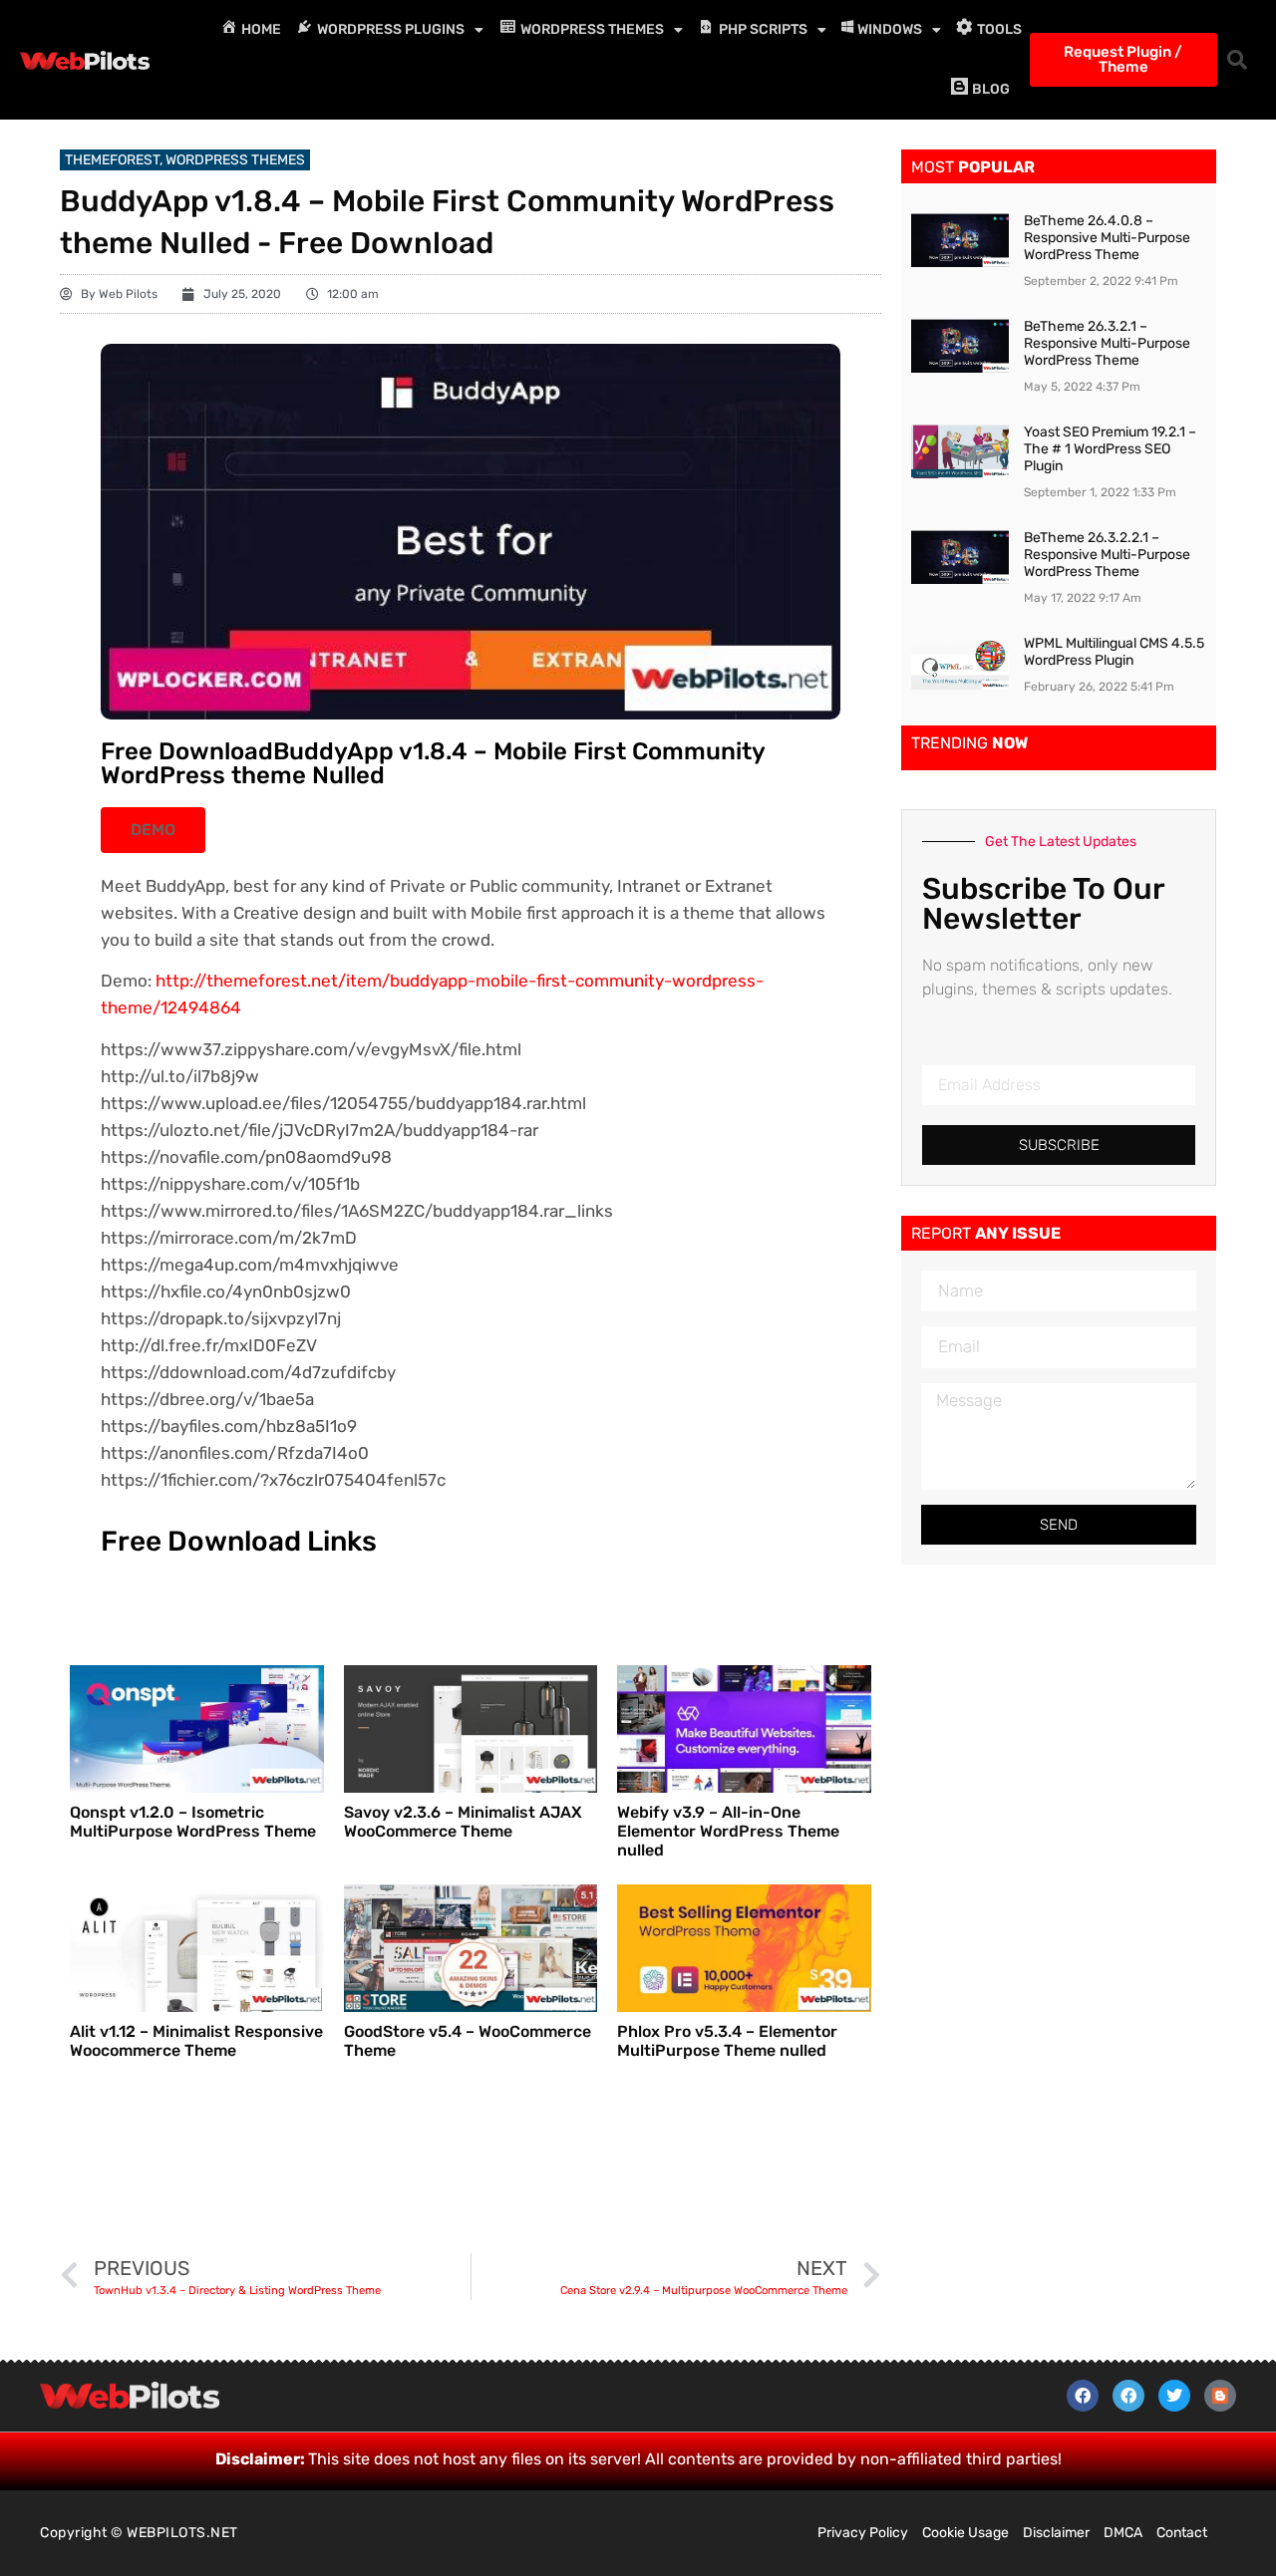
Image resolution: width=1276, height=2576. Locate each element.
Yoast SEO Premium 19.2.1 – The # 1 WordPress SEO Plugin (1110, 449)
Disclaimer (1056, 2533)
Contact (1182, 2533)
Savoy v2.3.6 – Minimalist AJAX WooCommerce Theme (463, 1822)
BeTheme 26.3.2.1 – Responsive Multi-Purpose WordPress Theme (1107, 343)
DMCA (1123, 2533)
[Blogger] (1220, 2396)
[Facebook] (1083, 2396)
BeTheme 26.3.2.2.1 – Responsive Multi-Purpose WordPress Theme (1107, 555)
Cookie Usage (965, 2533)
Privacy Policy (863, 2533)
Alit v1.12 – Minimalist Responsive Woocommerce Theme (196, 2041)
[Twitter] (1174, 2396)
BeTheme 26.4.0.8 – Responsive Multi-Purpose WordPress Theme (1107, 238)
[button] (1237, 60)
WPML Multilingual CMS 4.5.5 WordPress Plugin (1114, 652)
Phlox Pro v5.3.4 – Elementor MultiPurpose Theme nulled (727, 2041)
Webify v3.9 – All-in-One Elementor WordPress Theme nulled (728, 1831)
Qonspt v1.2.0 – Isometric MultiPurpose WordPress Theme (193, 1822)
